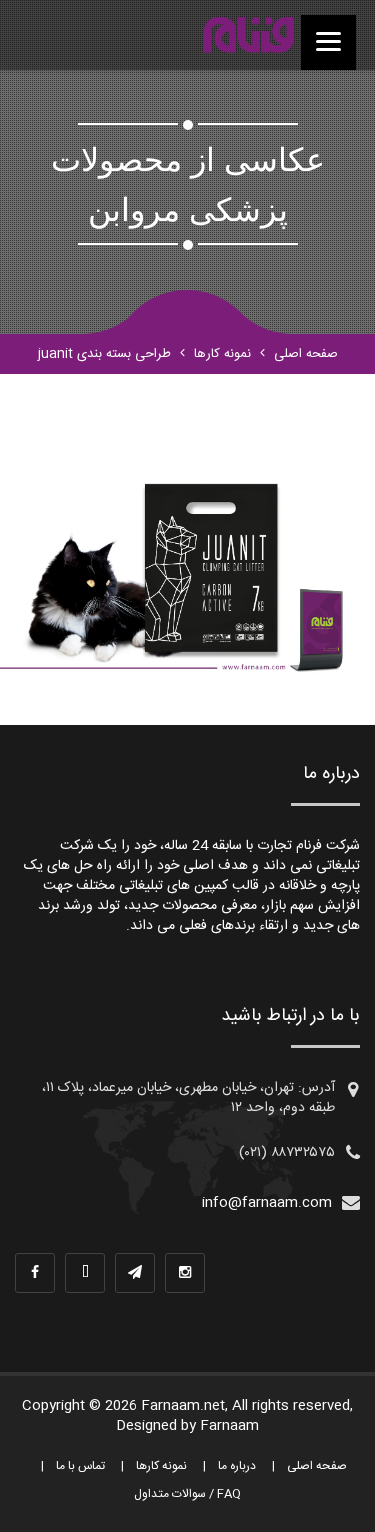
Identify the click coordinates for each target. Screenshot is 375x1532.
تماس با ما (80, 1466)
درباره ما (237, 1466)
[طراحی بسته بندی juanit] (248, 35)
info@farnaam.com (267, 1203)
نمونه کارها (222, 354)
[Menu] (328, 42)
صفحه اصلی (306, 354)
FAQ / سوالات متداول (187, 1494)
